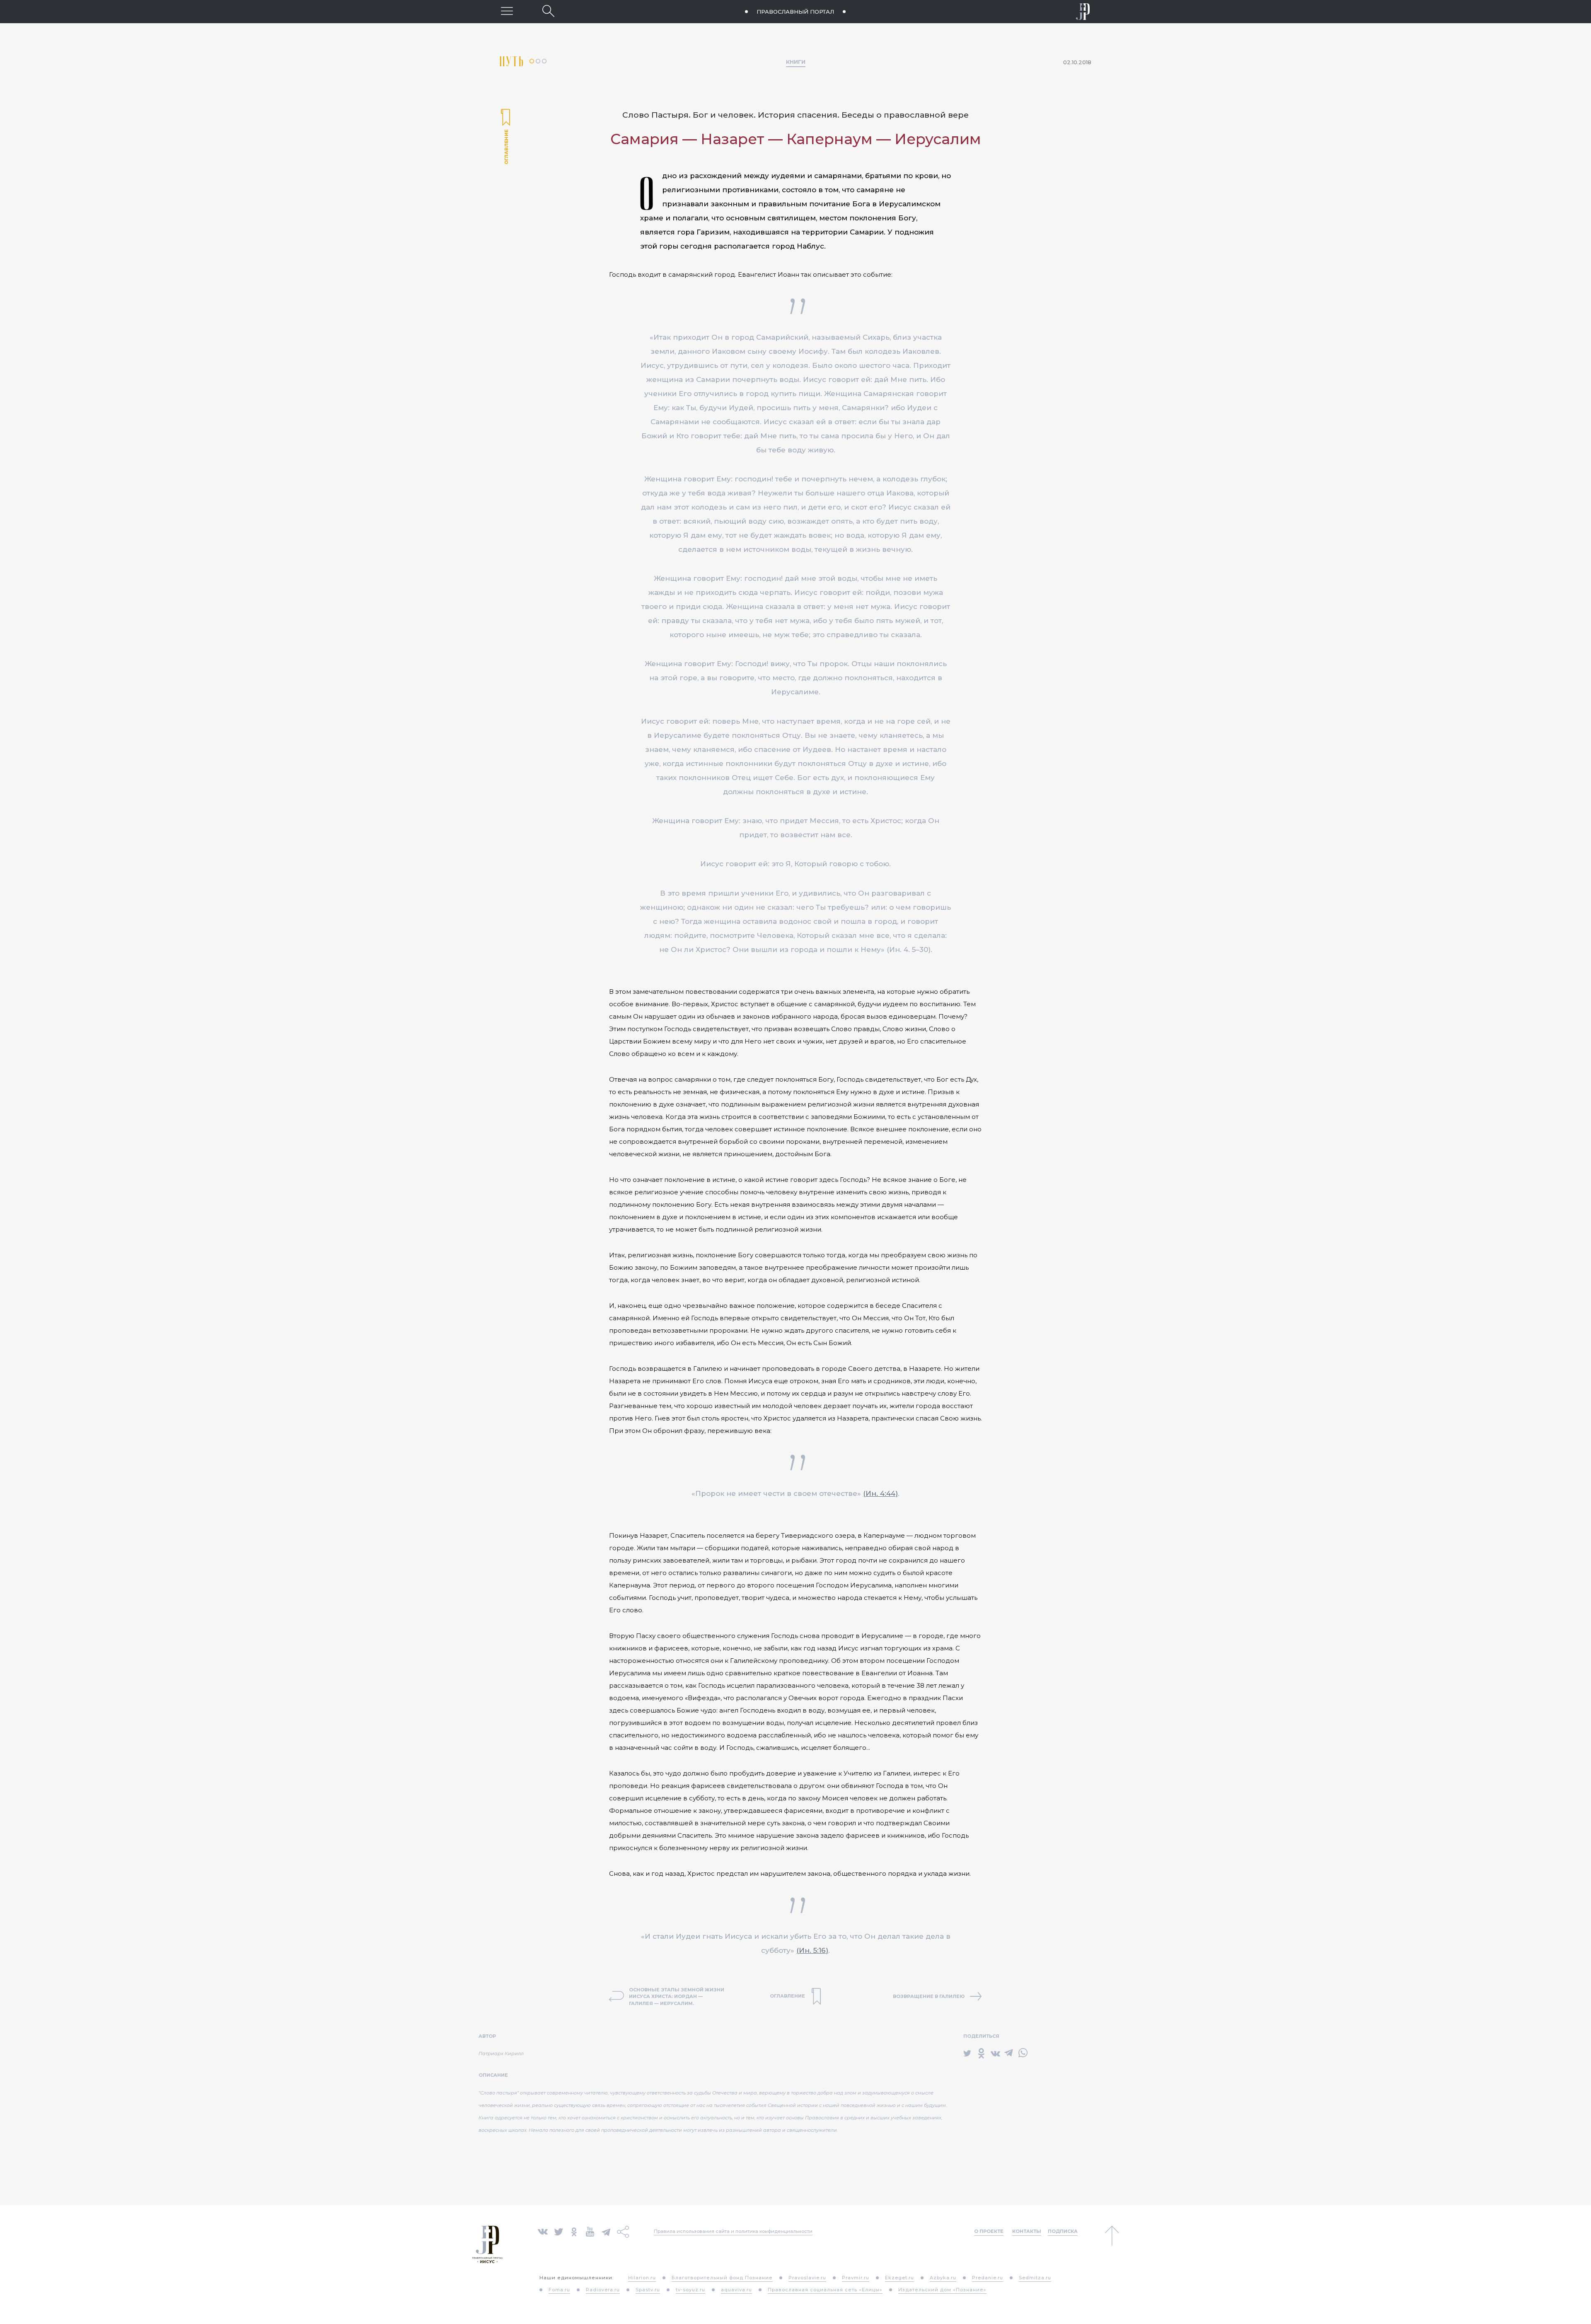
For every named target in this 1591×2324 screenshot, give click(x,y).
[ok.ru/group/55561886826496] (574, 2231)
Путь (515, 62)
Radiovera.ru (603, 2290)
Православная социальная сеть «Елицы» (825, 2290)
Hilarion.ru (642, 2278)
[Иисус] (1083, 12)
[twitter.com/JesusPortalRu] (559, 2231)
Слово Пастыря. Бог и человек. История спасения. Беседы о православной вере (795, 115)
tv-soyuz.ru (690, 2290)
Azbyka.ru (943, 2278)
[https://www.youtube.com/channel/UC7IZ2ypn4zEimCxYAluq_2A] (590, 2231)
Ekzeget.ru (899, 2278)
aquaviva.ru (736, 2290)
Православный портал (795, 12)
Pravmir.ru (856, 2278)
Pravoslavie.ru (807, 2278)
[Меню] (507, 11)
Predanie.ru (988, 2278)
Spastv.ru (648, 2290)
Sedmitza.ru (1035, 2278)
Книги (796, 62)
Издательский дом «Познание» (942, 2290)
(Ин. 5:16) (812, 1950)
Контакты (1027, 2231)
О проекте (989, 2231)
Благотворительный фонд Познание (722, 2278)
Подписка (1063, 2231)
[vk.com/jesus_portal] (543, 2231)
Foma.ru (559, 2290)
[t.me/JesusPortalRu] (606, 2231)
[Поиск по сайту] (548, 11)
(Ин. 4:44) (880, 1493)
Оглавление (505, 138)
